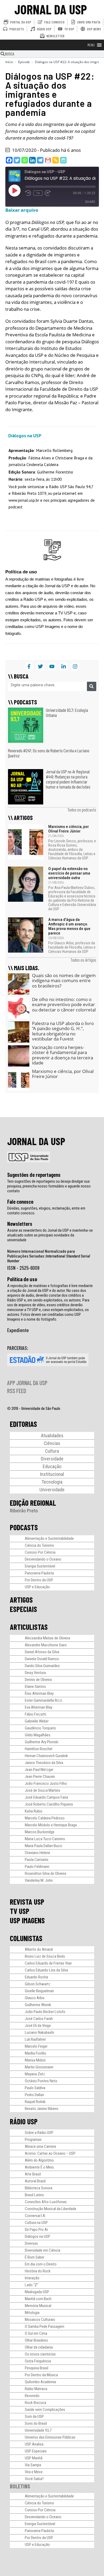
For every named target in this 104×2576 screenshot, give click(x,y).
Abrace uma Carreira (40, 2146)
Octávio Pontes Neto (41, 2081)
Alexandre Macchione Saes (46, 1645)
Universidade (52, 1490)
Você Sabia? (34, 2479)
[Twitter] (17, 160)
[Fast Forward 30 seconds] (48, 193)
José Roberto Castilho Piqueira (49, 1804)
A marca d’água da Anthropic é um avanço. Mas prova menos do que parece (69, 926)
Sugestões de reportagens (34, 1175)
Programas (33, 2140)
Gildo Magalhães (38, 1735)
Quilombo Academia (40, 2382)
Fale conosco (20, 1202)
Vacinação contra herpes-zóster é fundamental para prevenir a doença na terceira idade (63, 1055)
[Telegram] (40, 160)
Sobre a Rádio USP (39, 2133)
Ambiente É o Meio (39, 2167)
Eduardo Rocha (36, 1977)
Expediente (18, 1330)
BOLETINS (20, 2486)
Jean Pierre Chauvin (40, 1777)
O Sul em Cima (36, 2333)
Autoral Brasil (35, 2181)
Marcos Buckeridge (40, 1832)
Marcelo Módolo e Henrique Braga (51, 1825)
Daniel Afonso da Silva (42, 1652)
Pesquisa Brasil (37, 2368)
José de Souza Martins (43, 1790)
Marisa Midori (35, 2060)
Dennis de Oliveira (38, 1680)
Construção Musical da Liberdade (51, 2209)
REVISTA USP (27, 1902)
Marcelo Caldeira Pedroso (45, 1818)
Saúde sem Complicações (45, 2410)
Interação (32, 2278)
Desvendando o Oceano (43, 1559)
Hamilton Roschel (39, 1749)
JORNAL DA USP (51, 9)
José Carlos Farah (39, 2019)
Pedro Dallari (34, 2095)
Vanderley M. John (39, 1880)
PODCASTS (24, 1527)
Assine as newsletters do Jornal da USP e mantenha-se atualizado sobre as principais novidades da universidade (50, 1235)
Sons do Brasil (36, 2423)
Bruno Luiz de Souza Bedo (45, 1956)
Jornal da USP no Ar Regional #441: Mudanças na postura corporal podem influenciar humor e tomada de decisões (68, 779)
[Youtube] (52, 667)
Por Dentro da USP (39, 1580)
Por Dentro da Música (41, 2375)
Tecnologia (52, 1482)
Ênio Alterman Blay (39, 1693)
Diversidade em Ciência (43, 2250)
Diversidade (52, 1459)
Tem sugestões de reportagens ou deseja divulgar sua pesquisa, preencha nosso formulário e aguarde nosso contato (49, 1186)
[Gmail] (48, 160)
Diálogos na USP (37, 2236)
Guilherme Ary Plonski (42, 1742)
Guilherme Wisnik (38, 2005)
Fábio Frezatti (35, 1714)
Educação (52, 1466)
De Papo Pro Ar (36, 2230)
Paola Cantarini (37, 1860)
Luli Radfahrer (35, 2039)
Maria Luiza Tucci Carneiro (45, 1839)
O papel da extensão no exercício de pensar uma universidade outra (69, 873)
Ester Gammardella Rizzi (43, 1700)
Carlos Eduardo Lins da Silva (46, 1970)
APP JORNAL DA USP (27, 1383)
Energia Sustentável (40, 1566)
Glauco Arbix (35, 1998)
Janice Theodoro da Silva (44, 1763)
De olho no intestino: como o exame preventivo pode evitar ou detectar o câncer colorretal (64, 1005)
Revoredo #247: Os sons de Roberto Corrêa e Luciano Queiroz (49, 753)
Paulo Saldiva (35, 2088)
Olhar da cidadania (39, 2347)
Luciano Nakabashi (39, 2032)
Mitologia (32, 2313)
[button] (91, 45)
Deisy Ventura (35, 1673)
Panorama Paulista (39, 1573)
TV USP (20, 1911)
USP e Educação (37, 1587)
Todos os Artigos (83, 960)
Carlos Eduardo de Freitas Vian (48, 1963)
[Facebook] (9, 160)
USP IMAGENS (27, 1920)
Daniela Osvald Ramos (42, 1659)
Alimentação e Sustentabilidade (49, 1538)
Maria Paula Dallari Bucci (43, 1846)
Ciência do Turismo (39, 1545)
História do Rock (38, 2271)
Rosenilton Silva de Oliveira (45, 1873)
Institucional (52, 1474)
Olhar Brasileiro (36, 2340)
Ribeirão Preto (24, 1511)
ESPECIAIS (23, 1609)
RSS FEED (17, 1391)
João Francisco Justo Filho (46, 1783)
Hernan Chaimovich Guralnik (46, 1756)
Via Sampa (33, 2465)
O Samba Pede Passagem (45, 2326)
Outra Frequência (38, 2361)
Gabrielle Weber (37, 1721)
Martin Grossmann (39, 2067)
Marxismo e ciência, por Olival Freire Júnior (69, 829)
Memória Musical (38, 2306)
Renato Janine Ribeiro (42, 2109)
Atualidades (52, 1436)
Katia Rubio (34, 1811)
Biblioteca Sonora (39, 2188)
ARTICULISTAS (29, 1627)
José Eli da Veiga (38, 2026)
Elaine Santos (35, 1687)
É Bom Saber (35, 2257)
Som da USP (34, 2416)
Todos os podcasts (82, 810)
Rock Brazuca (35, 2403)
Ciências (52, 1443)
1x (38, 193)
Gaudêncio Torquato (40, 1728)
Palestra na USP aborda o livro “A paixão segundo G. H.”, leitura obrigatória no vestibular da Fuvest (63, 1031)
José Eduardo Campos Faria (46, 1797)
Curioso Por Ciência (40, 1552)
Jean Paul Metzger (39, 1770)
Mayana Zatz (35, 2074)
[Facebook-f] (29, 667)
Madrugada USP (37, 2292)
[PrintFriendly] (63, 160)
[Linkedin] (32, 160)
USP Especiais (36, 2451)
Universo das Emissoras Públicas (50, 2437)
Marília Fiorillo (35, 2053)
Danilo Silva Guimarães (42, 1666)
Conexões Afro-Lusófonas (46, 2202)
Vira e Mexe (34, 2472)
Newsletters (20, 1224)
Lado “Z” (32, 2285)
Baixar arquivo (22, 210)
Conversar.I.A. (35, 2216)
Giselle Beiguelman (39, 1991)
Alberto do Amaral (39, 1949)
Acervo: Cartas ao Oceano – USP (50, 2153)
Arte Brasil (33, 2174)
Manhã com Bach (38, 2299)
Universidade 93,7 (38, 2430)
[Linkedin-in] (63, 667)
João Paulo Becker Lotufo (45, 2012)
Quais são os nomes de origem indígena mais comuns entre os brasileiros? (64, 981)
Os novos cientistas (40, 2354)
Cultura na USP (36, 2223)
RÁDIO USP (24, 2121)
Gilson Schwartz (38, 1984)
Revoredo (32, 2396)
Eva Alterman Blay (39, 1707)
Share (90, 202)
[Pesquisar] (92, 686)
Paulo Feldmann (37, 1867)
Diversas (31, 2243)
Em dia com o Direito (41, 2264)
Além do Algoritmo (39, 2160)
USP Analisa (34, 2444)
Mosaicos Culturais (40, 2320)
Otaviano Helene (37, 1853)
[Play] (14, 190)
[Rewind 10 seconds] (28, 193)
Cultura (52, 1451)
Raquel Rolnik (35, 2102)
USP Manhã (34, 2458)
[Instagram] (75, 667)
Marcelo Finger (36, 2046)
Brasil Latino (34, 2195)
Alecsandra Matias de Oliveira (47, 1638)
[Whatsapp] (25, 160)
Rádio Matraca (36, 2389)
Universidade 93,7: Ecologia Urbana (67, 713)
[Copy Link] (56, 160)
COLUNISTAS (26, 1938)
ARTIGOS (21, 1600)
